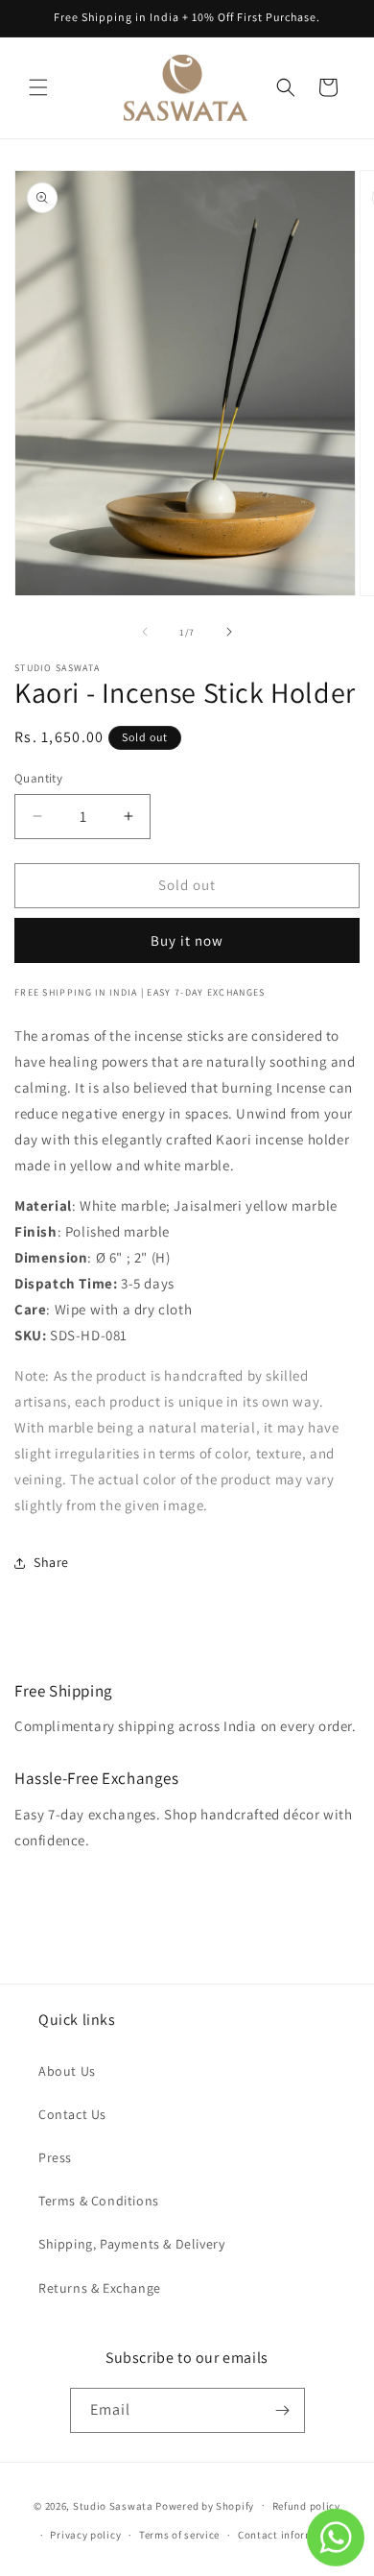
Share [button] (51, 1562)
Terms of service (179, 2535)
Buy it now (187, 940)
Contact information (290, 2535)
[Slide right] (229, 632)
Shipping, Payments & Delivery (131, 2244)
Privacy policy (85, 2535)
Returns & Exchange (100, 2288)
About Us (67, 2071)
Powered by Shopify (205, 2505)
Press (55, 2157)
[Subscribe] (283, 2410)
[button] (38, 87)
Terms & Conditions (99, 2201)
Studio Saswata (113, 2505)
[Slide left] (145, 632)
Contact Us (72, 2114)
